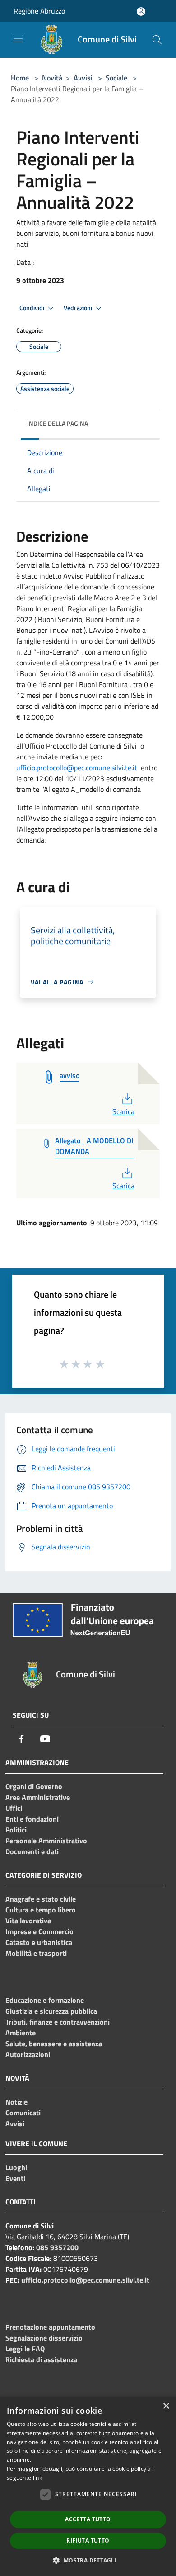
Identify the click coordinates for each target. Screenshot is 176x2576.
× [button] (166, 2406)
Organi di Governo (34, 1786)
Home (20, 78)
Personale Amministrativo (46, 1841)
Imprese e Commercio (39, 1931)
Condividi (32, 308)
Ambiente (21, 2033)
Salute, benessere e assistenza (54, 2044)
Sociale (116, 78)
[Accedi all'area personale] (141, 12)
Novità (52, 78)
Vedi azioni (79, 308)
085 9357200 (57, 2247)
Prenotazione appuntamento (50, 2327)
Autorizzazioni (28, 2054)
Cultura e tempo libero (41, 1910)
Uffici (14, 1808)
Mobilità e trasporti (36, 1953)
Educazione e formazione (45, 2000)
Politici (16, 1830)
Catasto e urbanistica (39, 1942)
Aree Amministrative (38, 1797)
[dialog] (88, 2486)
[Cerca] (157, 40)
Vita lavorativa (28, 1921)
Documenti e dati (32, 1851)
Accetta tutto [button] (88, 2519)
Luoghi (16, 2167)
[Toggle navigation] (18, 39)
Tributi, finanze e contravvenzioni (58, 2022)
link (37, 2478)
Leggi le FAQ (25, 2349)
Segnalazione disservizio (44, 2338)
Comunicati (23, 2113)
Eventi (15, 2178)
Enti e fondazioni (32, 1819)
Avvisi (83, 78)
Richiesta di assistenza (41, 2359)
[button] (88, 2560)
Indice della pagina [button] (58, 423)
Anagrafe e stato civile (41, 1899)
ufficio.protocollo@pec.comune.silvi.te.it (77, 768)
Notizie (16, 2102)
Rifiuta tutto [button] (88, 2541)
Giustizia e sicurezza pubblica (51, 2011)
